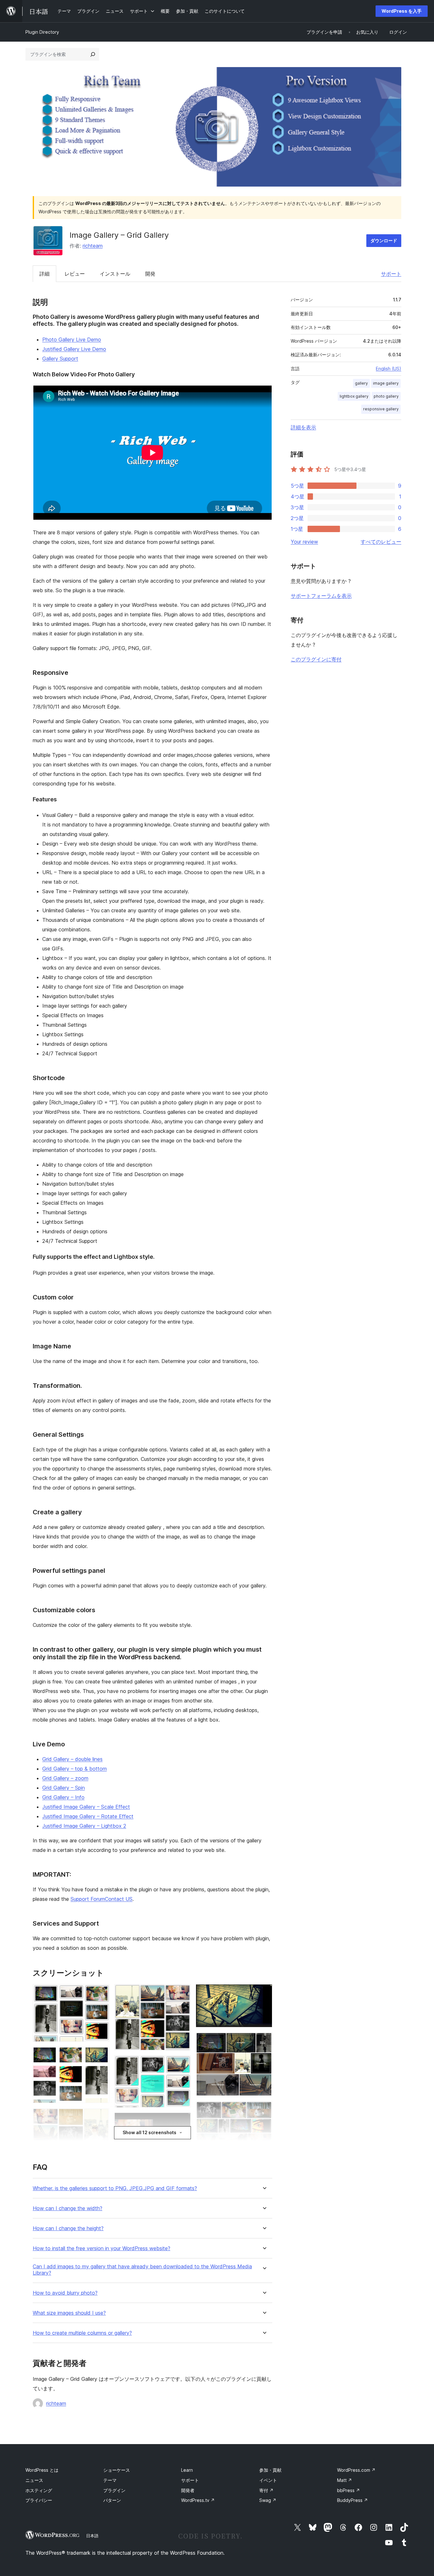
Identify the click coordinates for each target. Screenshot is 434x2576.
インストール (115, 274)
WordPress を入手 (402, 11)
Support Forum (88, 1899)
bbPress (349, 2490)
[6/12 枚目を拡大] (182, 2064)
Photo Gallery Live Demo (72, 339)
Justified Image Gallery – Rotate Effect (88, 1816)
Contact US (119, 1899)
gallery (361, 383)
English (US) (389, 369)
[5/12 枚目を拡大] (182, 1993)
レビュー (75, 274)
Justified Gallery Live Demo (74, 349)
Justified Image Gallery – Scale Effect (86, 1807)
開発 (150, 274)
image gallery (386, 383)
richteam (93, 246)
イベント (268, 2480)
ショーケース (117, 2470)
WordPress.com (356, 2470)
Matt (345, 2480)
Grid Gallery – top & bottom (75, 1769)
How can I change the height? (68, 2228)
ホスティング (39, 2490)
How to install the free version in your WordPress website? (102, 2248)
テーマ (110, 2480)
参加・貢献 (270, 2470)
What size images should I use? (69, 2313)
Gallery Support (60, 359)
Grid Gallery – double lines (72, 1759)
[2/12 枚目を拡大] (101, 2055)
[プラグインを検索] (93, 54)
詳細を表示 (303, 427)
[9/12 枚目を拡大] (264, 1993)
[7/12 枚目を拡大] (182, 2121)
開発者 (188, 2490)
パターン (112, 2500)
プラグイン (114, 2490)
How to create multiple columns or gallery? (82, 2333)
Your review (304, 542)
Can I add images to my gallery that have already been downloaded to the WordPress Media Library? (142, 2270)
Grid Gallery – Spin (64, 1788)
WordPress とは (42, 2470)
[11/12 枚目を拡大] (264, 2110)
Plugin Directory (42, 32)
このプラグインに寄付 (316, 659)
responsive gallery (381, 409)
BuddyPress (353, 2500)
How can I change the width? (68, 2208)
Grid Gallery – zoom (65, 1778)
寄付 (266, 2490)
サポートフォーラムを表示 (321, 596)
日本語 (92, 2536)
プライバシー (39, 2500)
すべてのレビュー (381, 542)
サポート (391, 274)
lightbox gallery (354, 396)
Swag (268, 2500)
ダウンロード (384, 240)
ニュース (34, 2480)
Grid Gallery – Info (63, 1797)
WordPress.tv (198, 2500)
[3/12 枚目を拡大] (101, 2117)
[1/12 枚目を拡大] (101, 1993)
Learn (187, 2470)
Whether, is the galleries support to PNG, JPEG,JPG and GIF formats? (115, 2188)
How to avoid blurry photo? (65, 2293)
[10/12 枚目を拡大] (264, 2041)
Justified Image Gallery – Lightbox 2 (84, 1826)
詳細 (44, 274)
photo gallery (386, 396)
